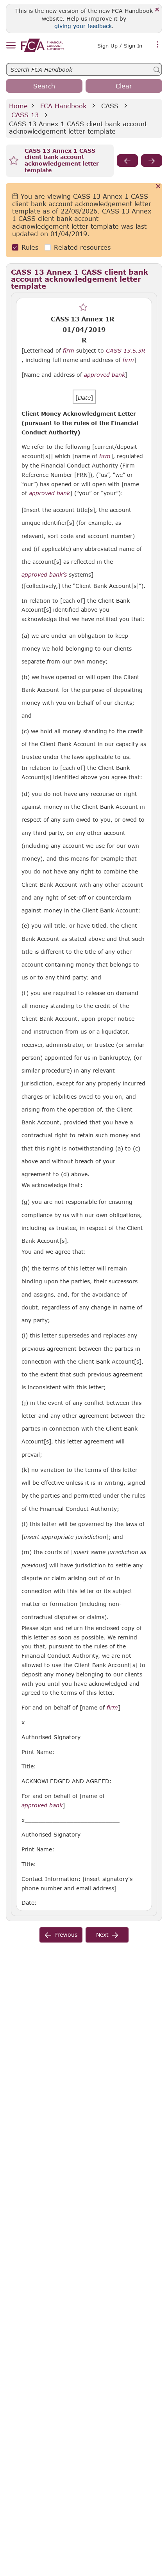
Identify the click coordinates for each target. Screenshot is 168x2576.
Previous (66, 1935)
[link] (43, 45)
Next (102, 1935)
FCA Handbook (63, 106)
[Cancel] (158, 187)
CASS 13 (25, 115)
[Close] (157, 10)
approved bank (105, 375)
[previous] (127, 161)
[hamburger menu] (11, 46)
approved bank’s (44, 575)
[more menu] (158, 45)
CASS (110, 106)
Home (18, 106)
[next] (152, 161)
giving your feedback (83, 26)
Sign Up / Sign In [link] (120, 46)
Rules (30, 247)
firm (69, 351)
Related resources (82, 247)
